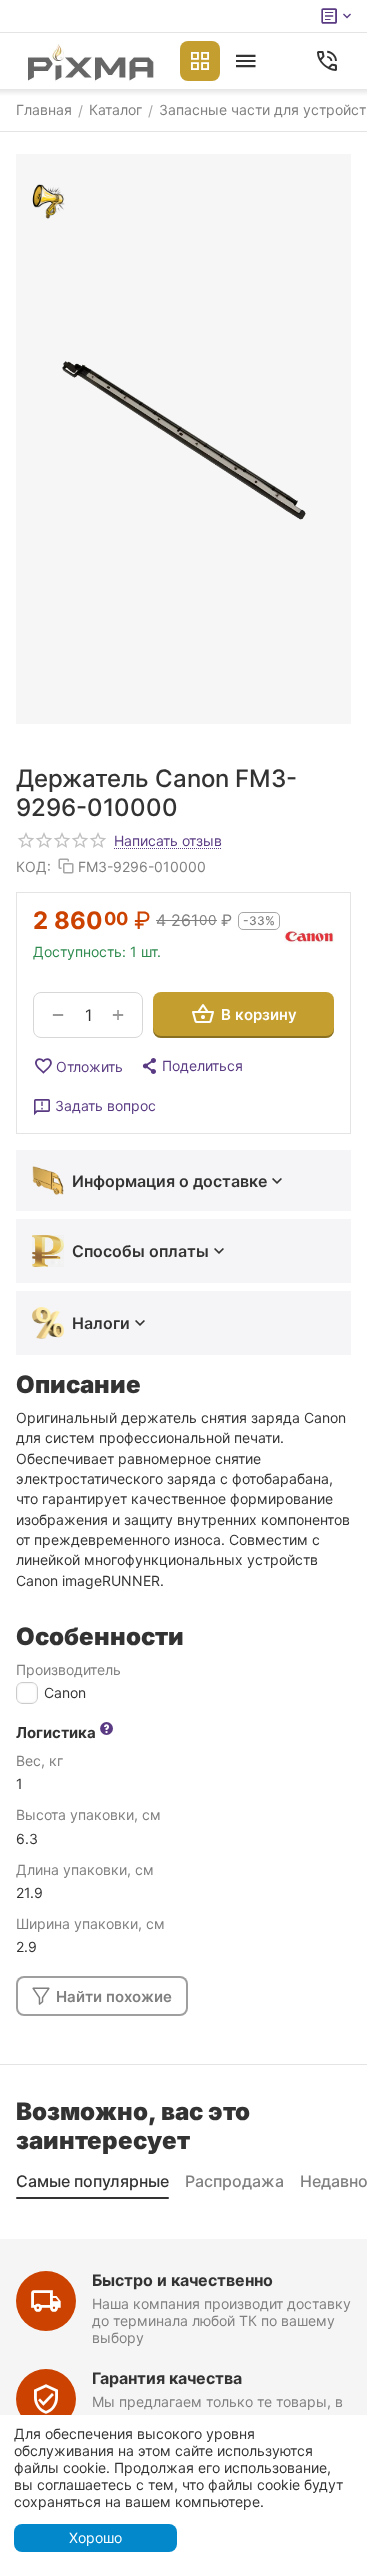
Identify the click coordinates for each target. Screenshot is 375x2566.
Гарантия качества (167, 2378)
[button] (191, 1066)
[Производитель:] (309, 934)
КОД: (33, 866)
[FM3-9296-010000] (183, 439)
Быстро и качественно (182, 2280)
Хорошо (95, 2537)
